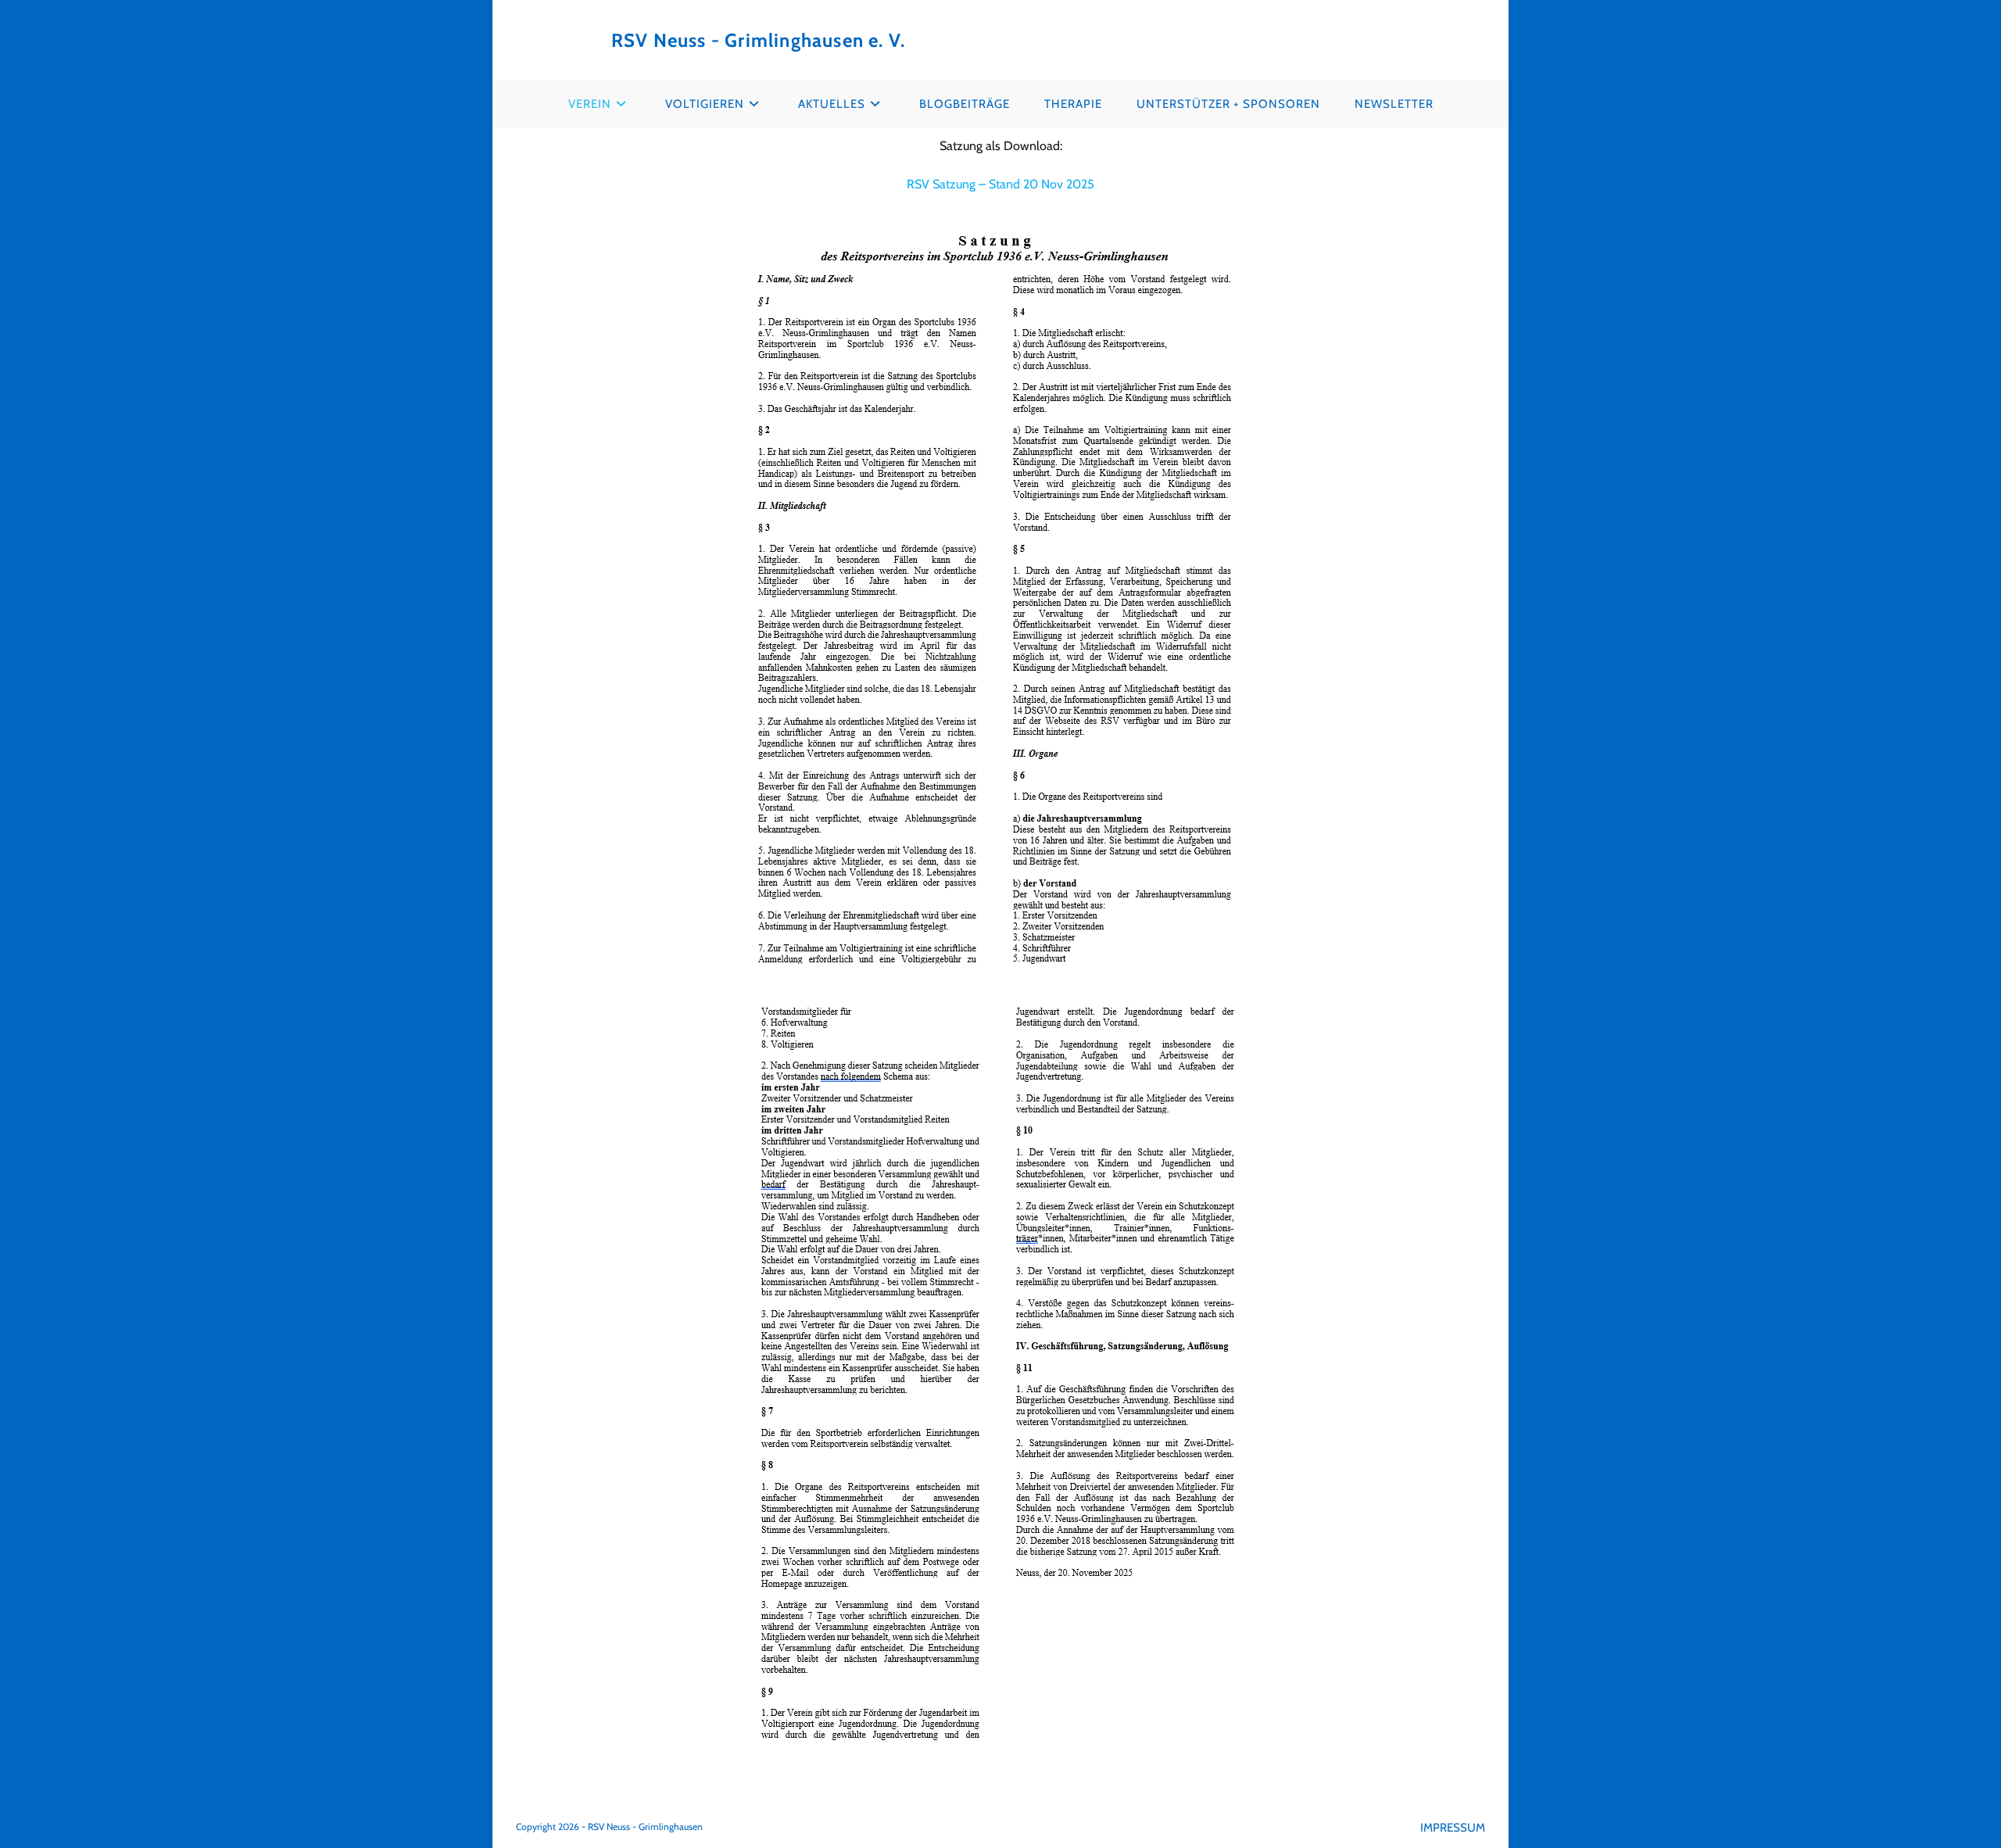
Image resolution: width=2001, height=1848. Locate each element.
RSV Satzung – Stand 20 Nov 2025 (1000, 184)
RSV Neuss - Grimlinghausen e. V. (758, 40)
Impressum (1453, 1828)
